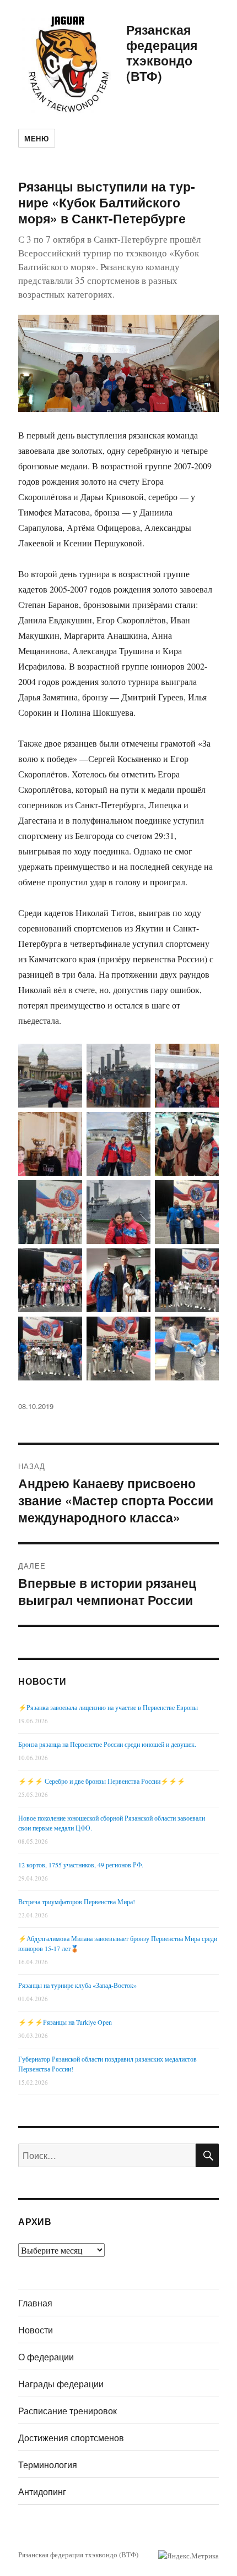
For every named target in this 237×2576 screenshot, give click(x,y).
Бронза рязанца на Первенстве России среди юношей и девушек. (107, 1744)
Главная (35, 2303)
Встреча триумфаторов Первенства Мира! (77, 1901)
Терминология (48, 2465)
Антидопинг (42, 2492)
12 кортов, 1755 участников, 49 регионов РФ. (81, 1865)
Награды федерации (61, 2384)
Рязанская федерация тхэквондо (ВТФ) (162, 53)
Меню (36, 138)
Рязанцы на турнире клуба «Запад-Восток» (77, 1985)
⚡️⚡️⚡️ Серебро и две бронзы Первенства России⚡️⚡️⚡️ (102, 1781)
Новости (36, 2330)
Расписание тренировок (68, 2411)
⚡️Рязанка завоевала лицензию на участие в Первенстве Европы (108, 1707)
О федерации (46, 2357)
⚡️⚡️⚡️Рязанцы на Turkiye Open (65, 2022)
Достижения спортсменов (71, 2438)
